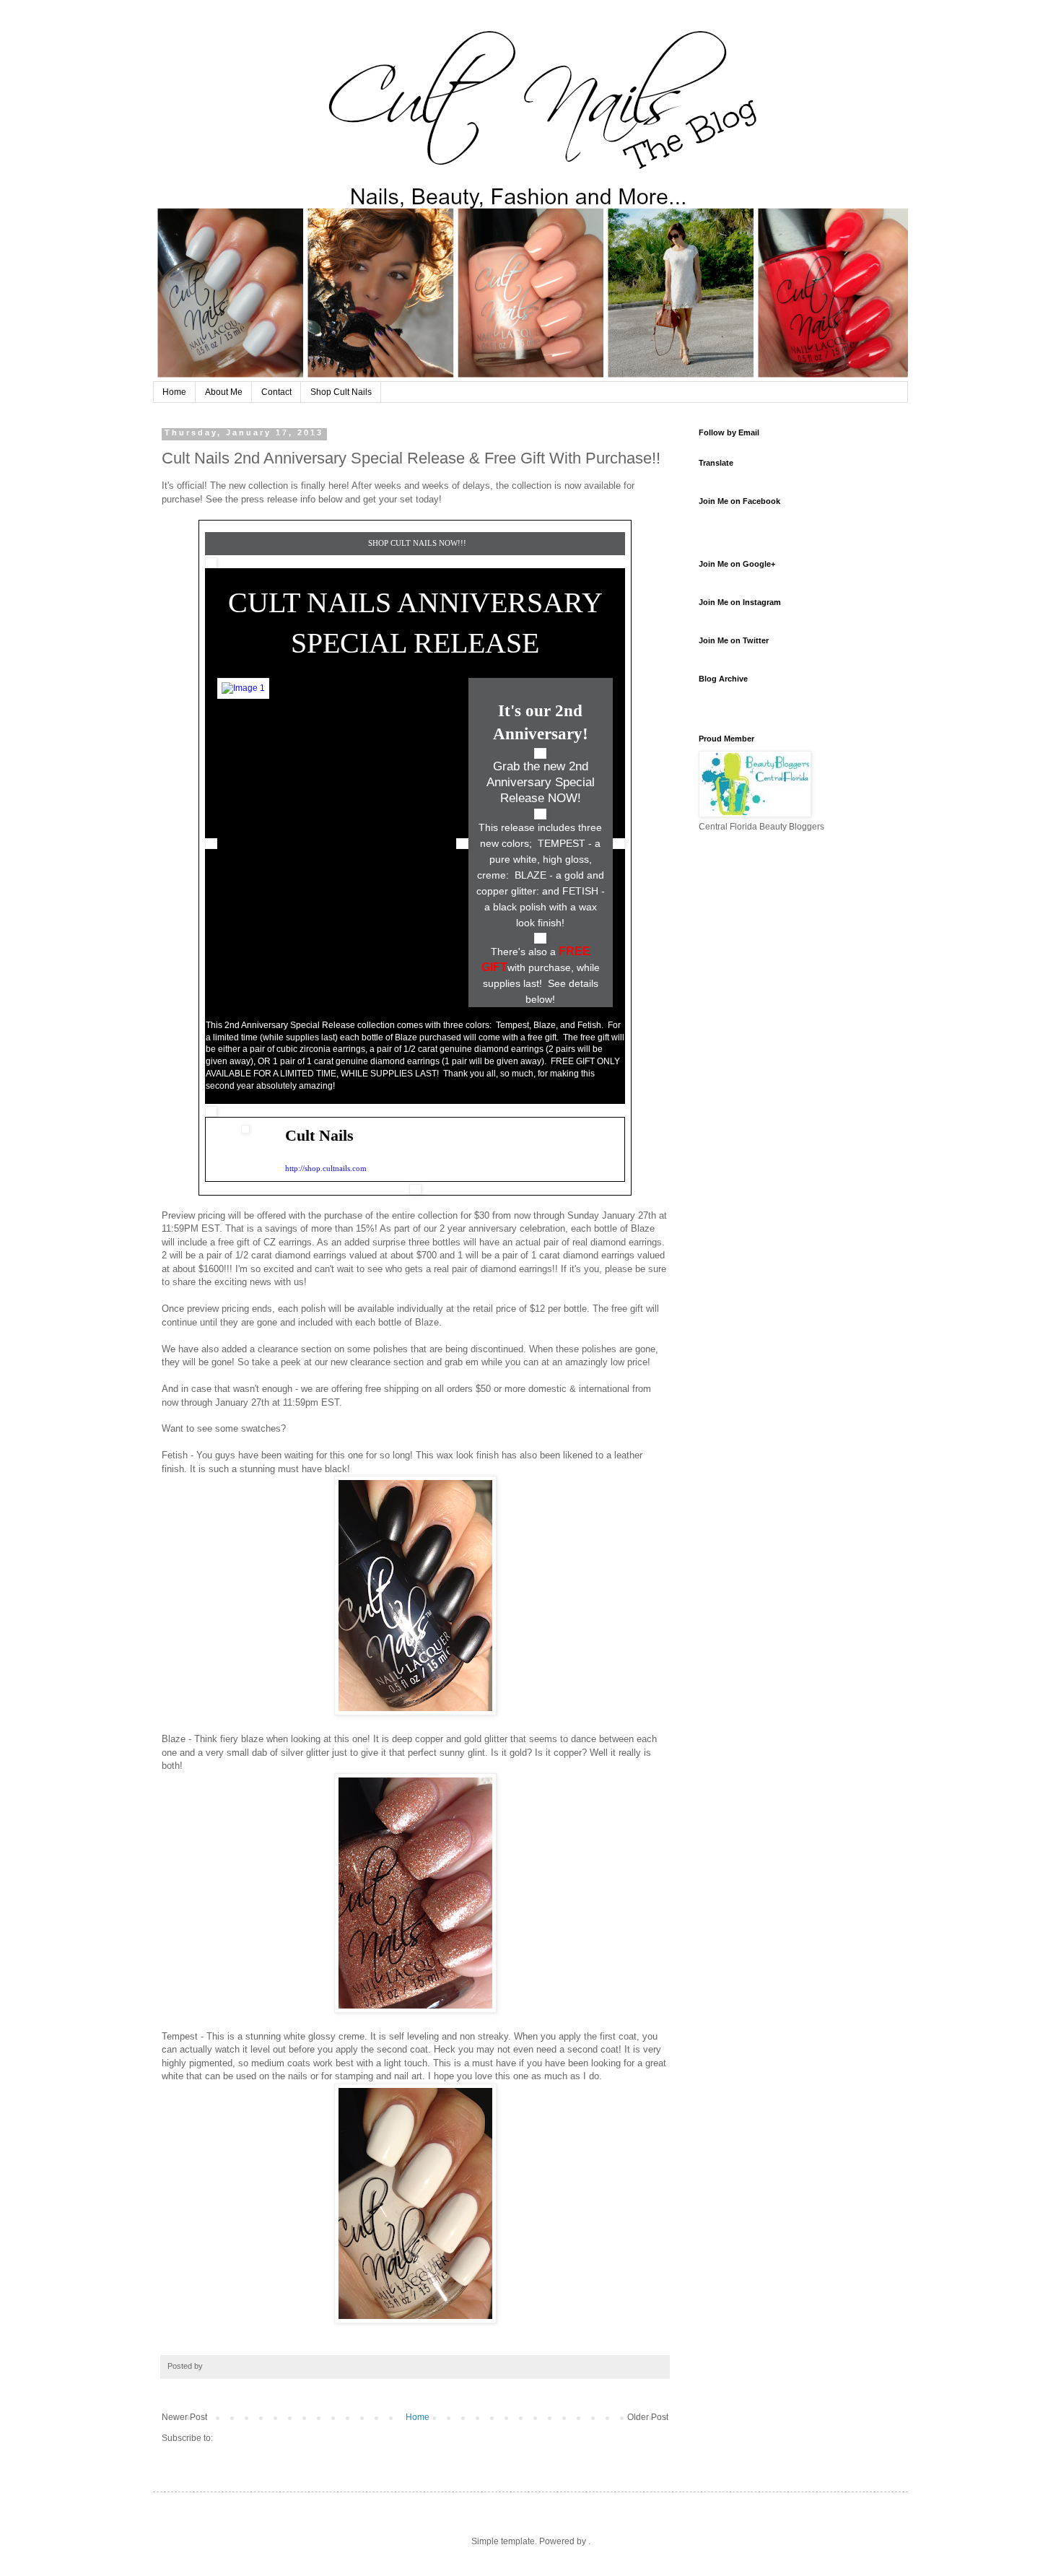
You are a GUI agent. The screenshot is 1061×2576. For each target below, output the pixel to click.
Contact (276, 392)
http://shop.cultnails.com (326, 1168)
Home (174, 392)
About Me (224, 392)
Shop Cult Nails (341, 392)
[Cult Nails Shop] (243, 688)
